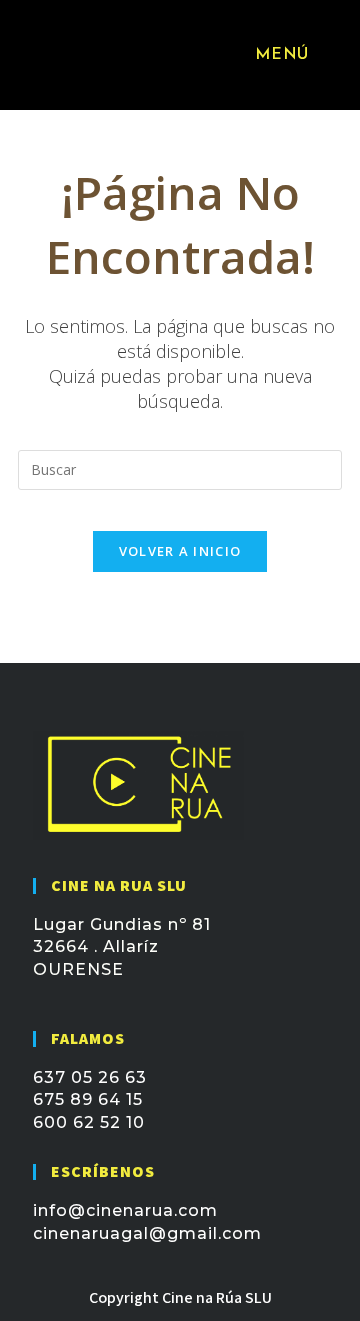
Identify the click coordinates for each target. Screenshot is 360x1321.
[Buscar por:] (328, 55)
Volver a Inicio (180, 551)
